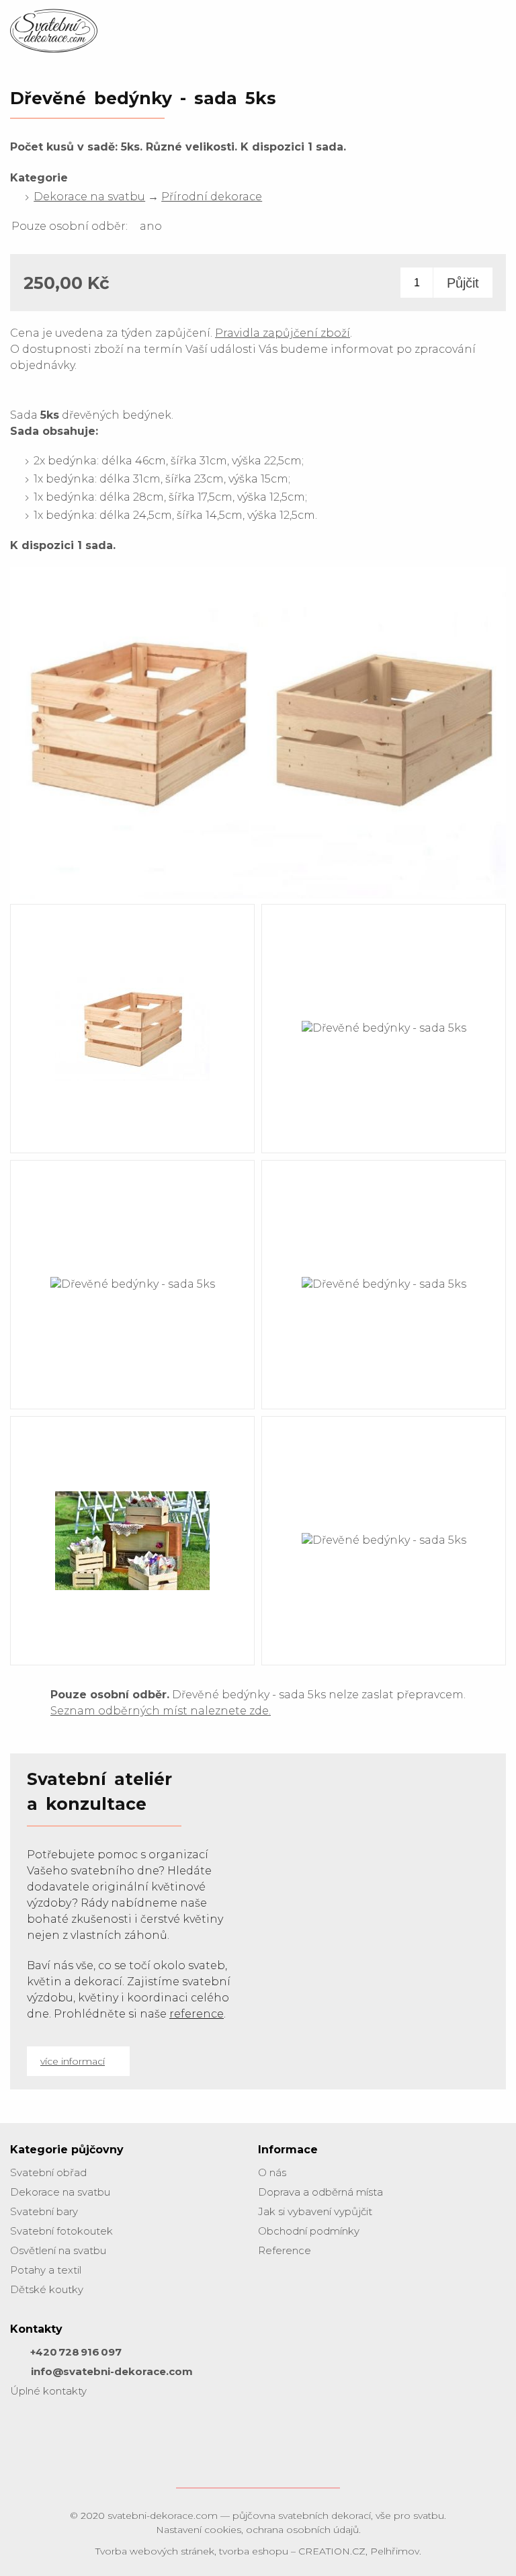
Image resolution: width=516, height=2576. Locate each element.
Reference (285, 2250)
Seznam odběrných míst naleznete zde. (161, 1711)
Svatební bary (44, 2211)
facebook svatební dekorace (24, 2431)
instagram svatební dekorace (57, 2431)
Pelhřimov (395, 2551)
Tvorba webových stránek (155, 2551)
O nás (272, 2172)
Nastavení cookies (199, 2530)
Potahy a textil (46, 2270)
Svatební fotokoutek (61, 2231)
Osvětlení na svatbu (58, 2250)
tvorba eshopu (254, 2551)
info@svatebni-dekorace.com (112, 2371)
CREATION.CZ (332, 2551)
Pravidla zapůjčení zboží (283, 333)
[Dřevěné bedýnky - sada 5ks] (258, 898)
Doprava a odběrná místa (320, 2192)
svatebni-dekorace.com (163, 2516)
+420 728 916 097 (76, 2352)
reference (197, 2014)
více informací (73, 2061)
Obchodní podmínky (309, 2231)
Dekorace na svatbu (89, 197)
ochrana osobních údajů (302, 2530)
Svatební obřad (48, 2172)
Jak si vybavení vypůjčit (315, 2211)
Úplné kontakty (48, 2391)
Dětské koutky (47, 2289)
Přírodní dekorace (212, 197)
